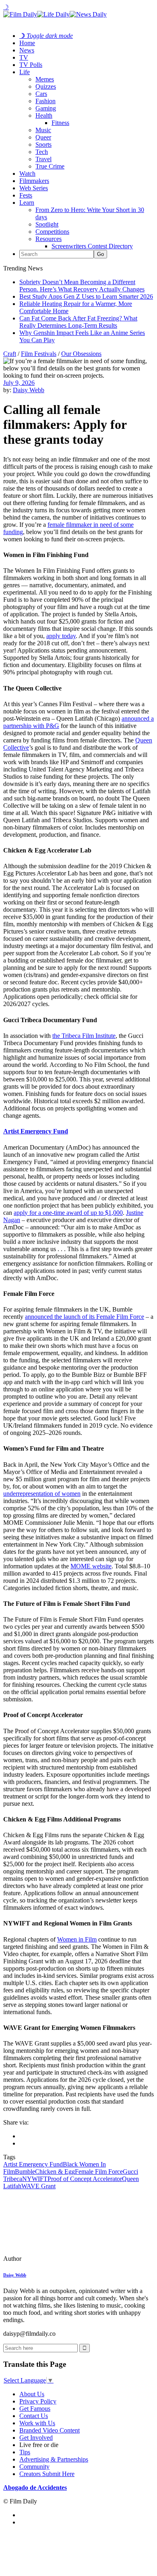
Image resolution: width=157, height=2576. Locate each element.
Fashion (45, 101)
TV (24, 57)
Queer (43, 137)
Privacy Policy (38, 2401)
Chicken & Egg (55, 2172)
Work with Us (37, 2423)
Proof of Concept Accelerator (85, 2179)
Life (25, 72)
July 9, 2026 (19, 383)
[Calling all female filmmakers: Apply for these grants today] (58, 2259)
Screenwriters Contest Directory (92, 246)
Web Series (34, 188)
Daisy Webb (29, 390)
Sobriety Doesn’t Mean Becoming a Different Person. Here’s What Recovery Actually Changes (82, 286)
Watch (27, 174)
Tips (25, 2452)
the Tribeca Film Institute (84, 1036)
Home (27, 43)
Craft (10, 354)
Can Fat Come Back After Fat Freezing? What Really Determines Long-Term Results (78, 322)
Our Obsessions (81, 354)
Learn (27, 203)
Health (44, 115)
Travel (43, 159)
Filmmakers (34, 181)
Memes (45, 79)
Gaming (46, 108)
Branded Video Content (50, 2430)
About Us (32, 2394)
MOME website (91, 1566)
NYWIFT (35, 2179)
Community (34, 2467)
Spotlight (47, 224)
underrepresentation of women (42, 1494)
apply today (61, 636)
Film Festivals (39, 354)
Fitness (60, 123)
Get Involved (36, 2438)
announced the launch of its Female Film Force (85, 1317)
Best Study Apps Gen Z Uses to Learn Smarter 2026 (86, 296)
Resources (49, 239)
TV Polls (31, 65)
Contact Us (34, 2416)
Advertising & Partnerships (54, 2459)
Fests (26, 195)
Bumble (25, 2172)
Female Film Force (99, 2172)
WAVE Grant (38, 2186)
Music (43, 130)
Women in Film (77, 1939)
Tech (42, 152)
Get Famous (35, 2409)
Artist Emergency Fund (36, 1131)
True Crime (50, 166)
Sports (43, 144)
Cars (41, 94)
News (27, 50)
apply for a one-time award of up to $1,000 (68, 1213)
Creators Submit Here (47, 2474)
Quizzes (46, 86)
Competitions (52, 232)
